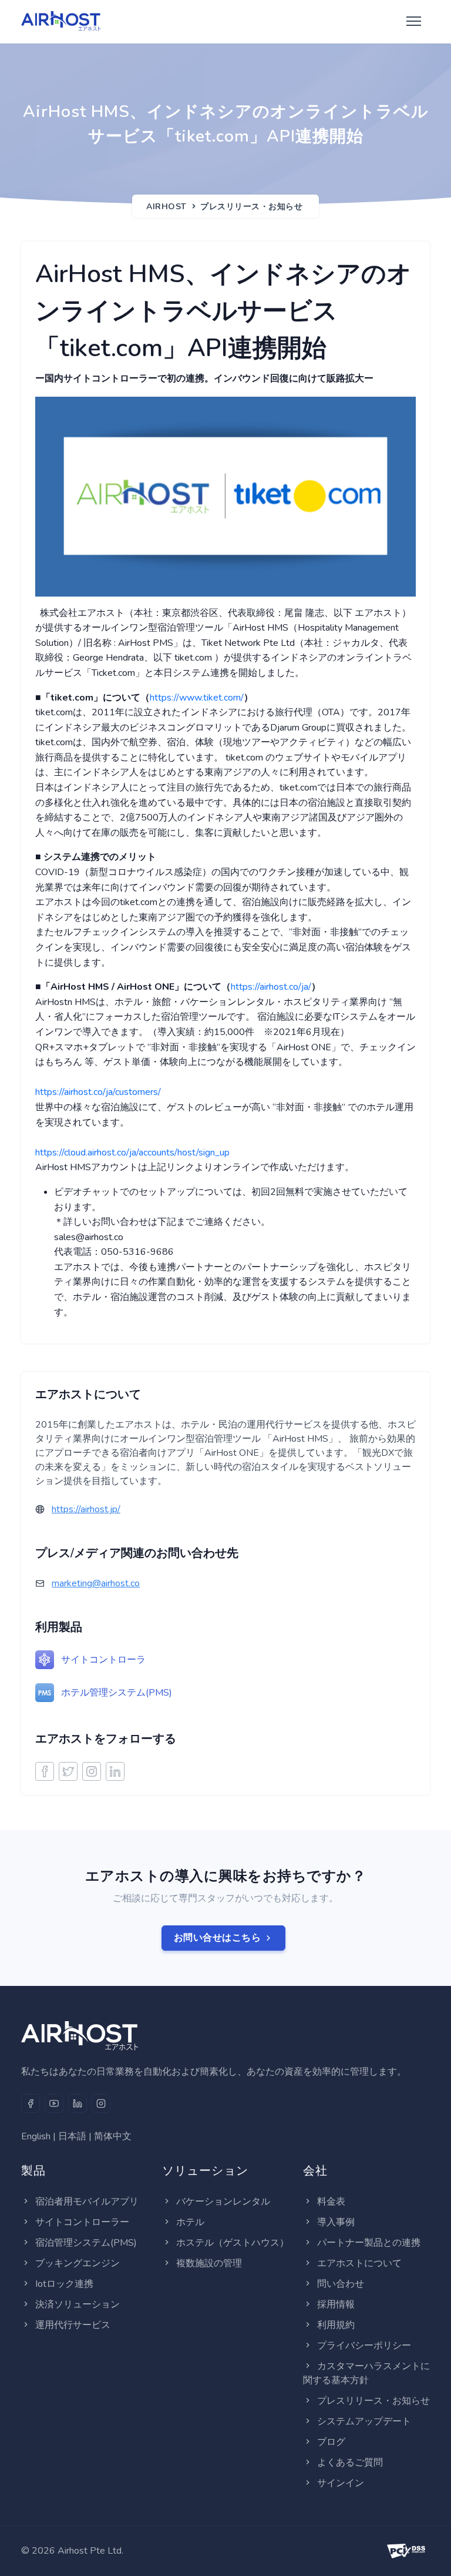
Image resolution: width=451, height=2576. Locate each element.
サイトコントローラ (103, 1660)
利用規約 (336, 2325)
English (36, 2136)
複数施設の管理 (209, 2263)
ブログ (331, 2442)
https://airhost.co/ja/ (271, 987)
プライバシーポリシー (364, 2346)
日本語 (72, 2136)
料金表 (331, 2202)
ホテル (190, 2222)
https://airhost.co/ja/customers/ (98, 1092)
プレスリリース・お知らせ (251, 207)
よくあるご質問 (350, 2463)
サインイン (341, 2483)
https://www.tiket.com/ (197, 698)
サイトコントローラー (82, 2222)
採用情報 (336, 2304)
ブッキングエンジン (78, 2263)
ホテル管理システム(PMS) (117, 1693)
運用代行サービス (73, 2325)
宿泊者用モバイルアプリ (87, 2202)
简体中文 (113, 2136)
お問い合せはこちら (218, 1938)
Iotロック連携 (64, 2284)
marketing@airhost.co (96, 1583)
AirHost (166, 207)
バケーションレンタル (223, 2202)
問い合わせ (341, 2284)
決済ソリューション (78, 2304)
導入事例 (336, 2222)
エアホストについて (359, 2263)
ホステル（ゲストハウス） (233, 2243)
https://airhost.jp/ (86, 1509)
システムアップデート (364, 2421)
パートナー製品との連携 (369, 2243)
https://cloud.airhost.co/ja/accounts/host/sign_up (132, 1153)
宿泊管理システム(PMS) (86, 2243)
